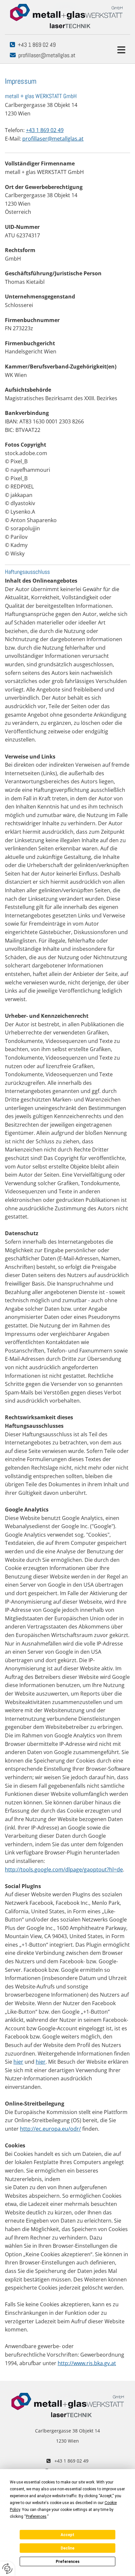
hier (18, 2062)
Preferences (68, 2562)
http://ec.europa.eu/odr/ (50, 2129)
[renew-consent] (7, 2569)
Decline (67, 2548)
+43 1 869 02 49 (37, 45)
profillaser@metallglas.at (47, 55)
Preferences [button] (36, 2516)
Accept (67, 2535)
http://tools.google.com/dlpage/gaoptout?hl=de (64, 1869)
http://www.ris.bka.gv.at (87, 2363)
